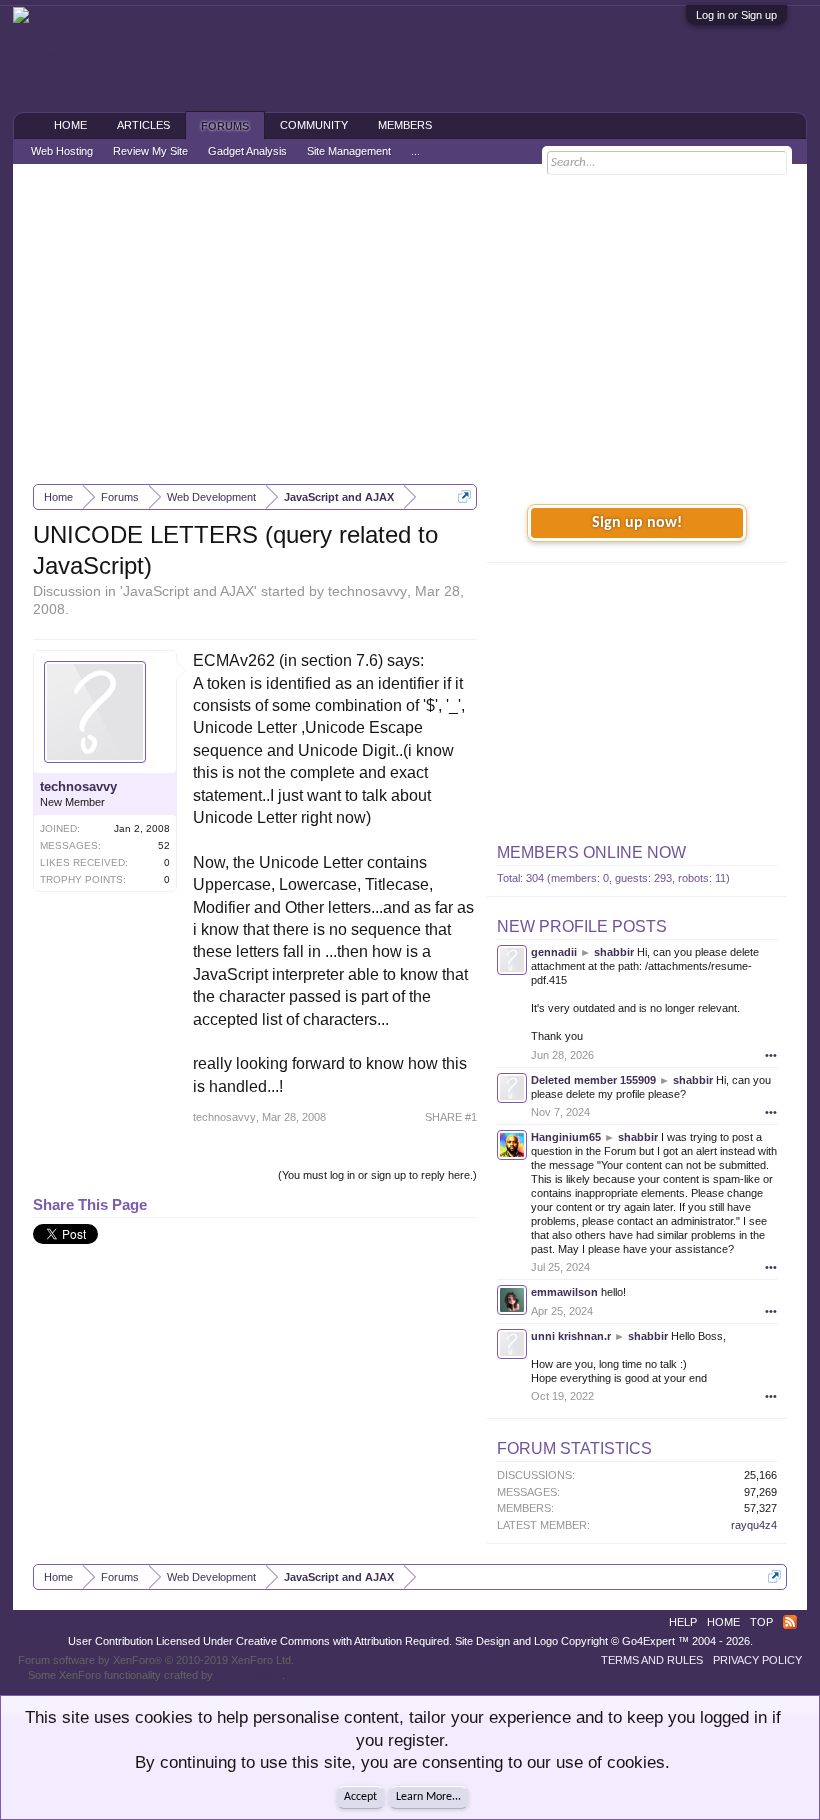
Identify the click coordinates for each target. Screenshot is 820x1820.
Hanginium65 (566, 1137)
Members (405, 125)
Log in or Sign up (736, 15)
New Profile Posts (582, 926)
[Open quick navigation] (464, 496)
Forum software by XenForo (156, 1660)
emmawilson (564, 1292)
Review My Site (150, 151)
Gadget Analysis (247, 151)
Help (683, 1622)
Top (761, 1622)
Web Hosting (62, 151)
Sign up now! (637, 523)
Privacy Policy (757, 1660)
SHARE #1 (451, 1117)
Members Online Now (591, 852)
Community (314, 125)
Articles (143, 125)
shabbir (614, 952)
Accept (360, 1797)
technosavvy (367, 591)
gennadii (554, 952)
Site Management (349, 151)
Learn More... (428, 1797)
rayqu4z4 (754, 1525)
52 (164, 845)
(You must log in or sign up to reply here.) (377, 1175)
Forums (225, 126)
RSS (790, 1622)
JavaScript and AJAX (188, 591)
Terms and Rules (652, 1660)
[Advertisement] (410, 324)
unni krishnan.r (571, 1336)
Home (70, 125)
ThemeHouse (249, 1675)
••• (771, 1055)
